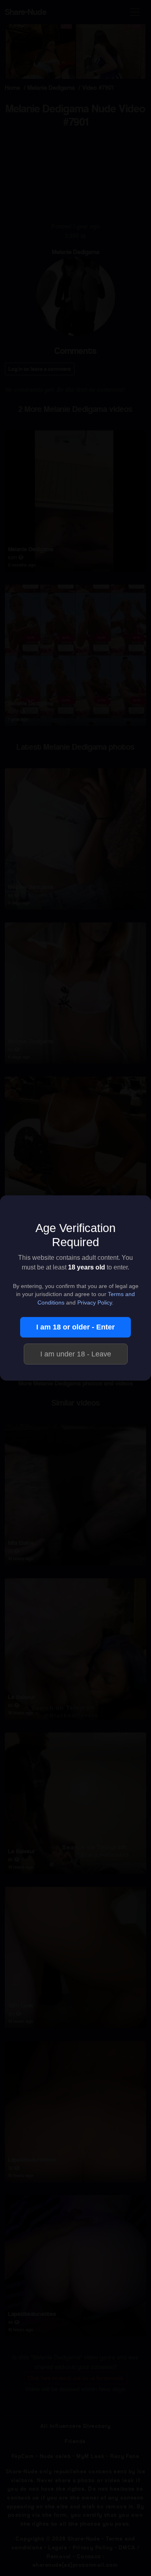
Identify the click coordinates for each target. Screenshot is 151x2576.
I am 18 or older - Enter (75, 1327)
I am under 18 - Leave (76, 1354)
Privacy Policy (95, 1303)
